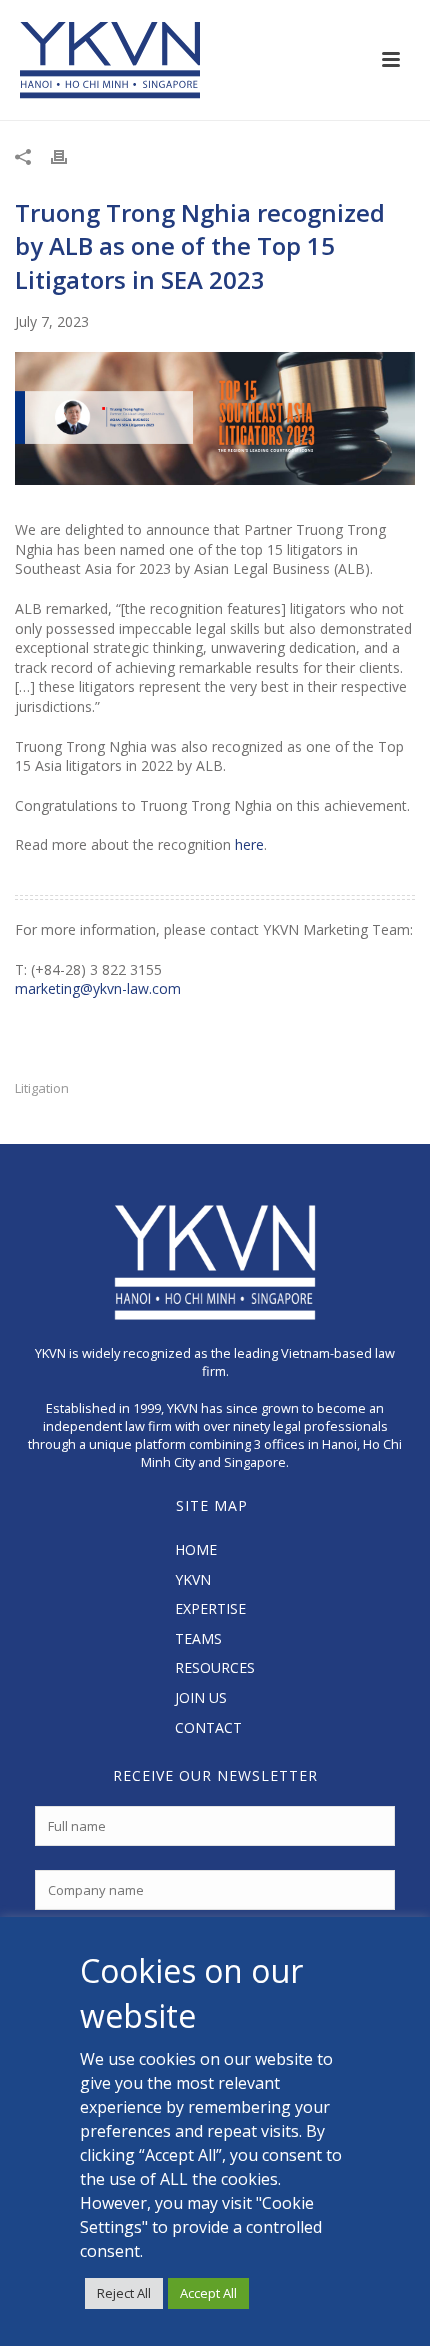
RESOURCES (215, 1667)
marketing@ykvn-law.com (98, 988)
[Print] (69, 156)
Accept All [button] (208, 2293)
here (249, 844)
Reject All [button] (124, 2293)
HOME (196, 1549)
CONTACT (208, 1727)
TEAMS (198, 1638)
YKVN (193, 1579)
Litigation (42, 1088)
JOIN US (201, 1697)
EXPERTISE (210, 1608)
